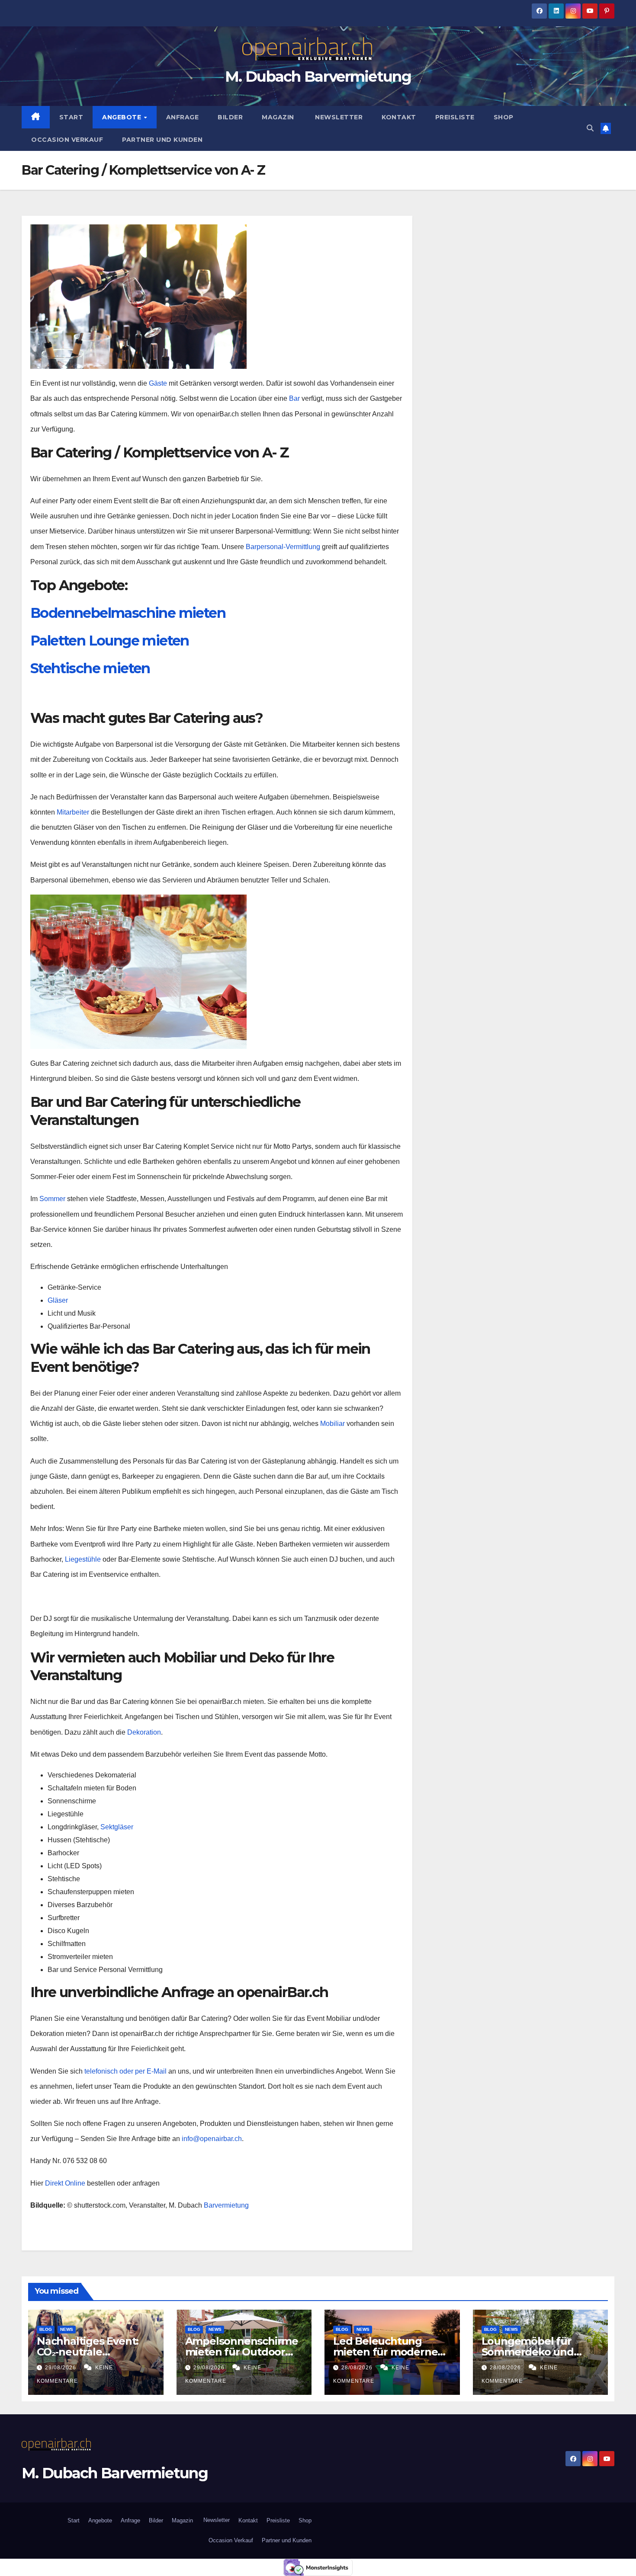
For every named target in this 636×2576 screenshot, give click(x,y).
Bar (294, 398)
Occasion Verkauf (67, 140)
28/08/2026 (358, 2368)
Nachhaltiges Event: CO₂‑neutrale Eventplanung (88, 2352)
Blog (46, 2329)
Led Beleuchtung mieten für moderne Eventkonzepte (385, 2352)
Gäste (157, 383)
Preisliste (455, 117)
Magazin (278, 117)
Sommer (52, 1199)
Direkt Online (64, 2183)
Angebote (123, 117)
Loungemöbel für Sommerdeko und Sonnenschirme (528, 2352)
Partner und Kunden (162, 140)
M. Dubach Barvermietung (318, 77)
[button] (590, 128)
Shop (504, 117)
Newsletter (338, 117)
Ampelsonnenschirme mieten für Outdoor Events (242, 2352)
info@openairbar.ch (212, 2139)
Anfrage (183, 117)
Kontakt (399, 117)
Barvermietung (226, 2205)
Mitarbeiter (73, 812)
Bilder (230, 117)
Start (71, 117)
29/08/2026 (61, 2368)
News (67, 2329)
